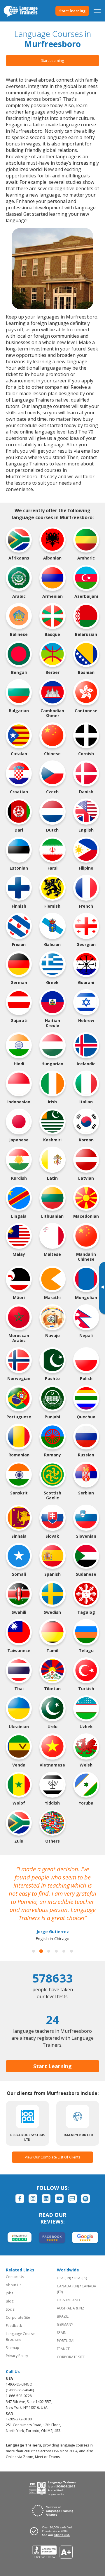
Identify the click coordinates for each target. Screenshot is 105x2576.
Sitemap (13, 2348)
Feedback (14, 2326)
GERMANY (65, 2324)
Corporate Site (18, 2317)
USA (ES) (80, 2278)
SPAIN (62, 2333)
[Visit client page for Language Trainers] (52, 2531)
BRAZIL (63, 2316)
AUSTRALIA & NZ (71, 2308)
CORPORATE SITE (71, 2357)
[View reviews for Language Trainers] (53, 2552)
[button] (34, 1951)
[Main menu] (97, 11)
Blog (10, 2301)
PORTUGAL (66, 2341)
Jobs (9, 2293)
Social (11, 2309)
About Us (14, 2285)
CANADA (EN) (68, 2286)
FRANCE (63, 2349)
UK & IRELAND (68, 2300)
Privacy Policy (17, 2356)
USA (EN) (64, 2278)
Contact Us (15, 2277)
